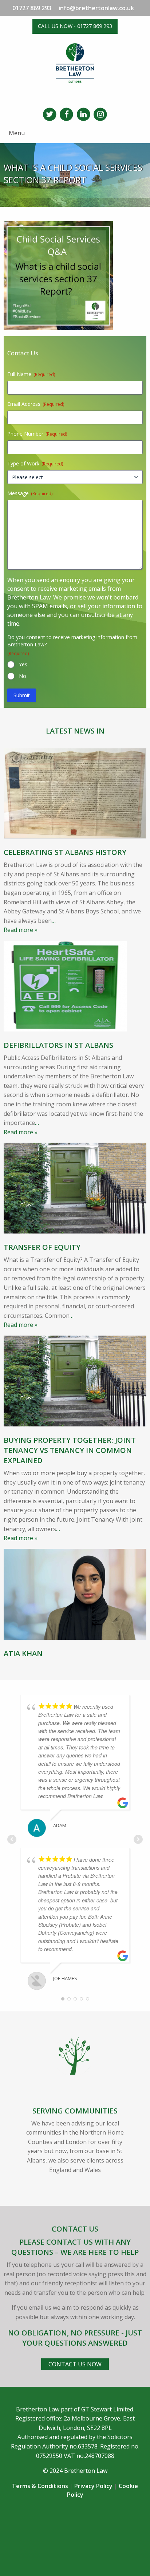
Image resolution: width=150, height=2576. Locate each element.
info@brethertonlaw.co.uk (96, 8)
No (23, 676)
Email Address (36, 404)
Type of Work (35, 463)
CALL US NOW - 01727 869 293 (75, 26)
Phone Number (37, 434)
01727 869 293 (32, 8)
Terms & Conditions (40, 2486)
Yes (23, 664)
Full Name (31, 374)
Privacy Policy (93, 2486)
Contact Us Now (75, 2364)
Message (30, 493)
